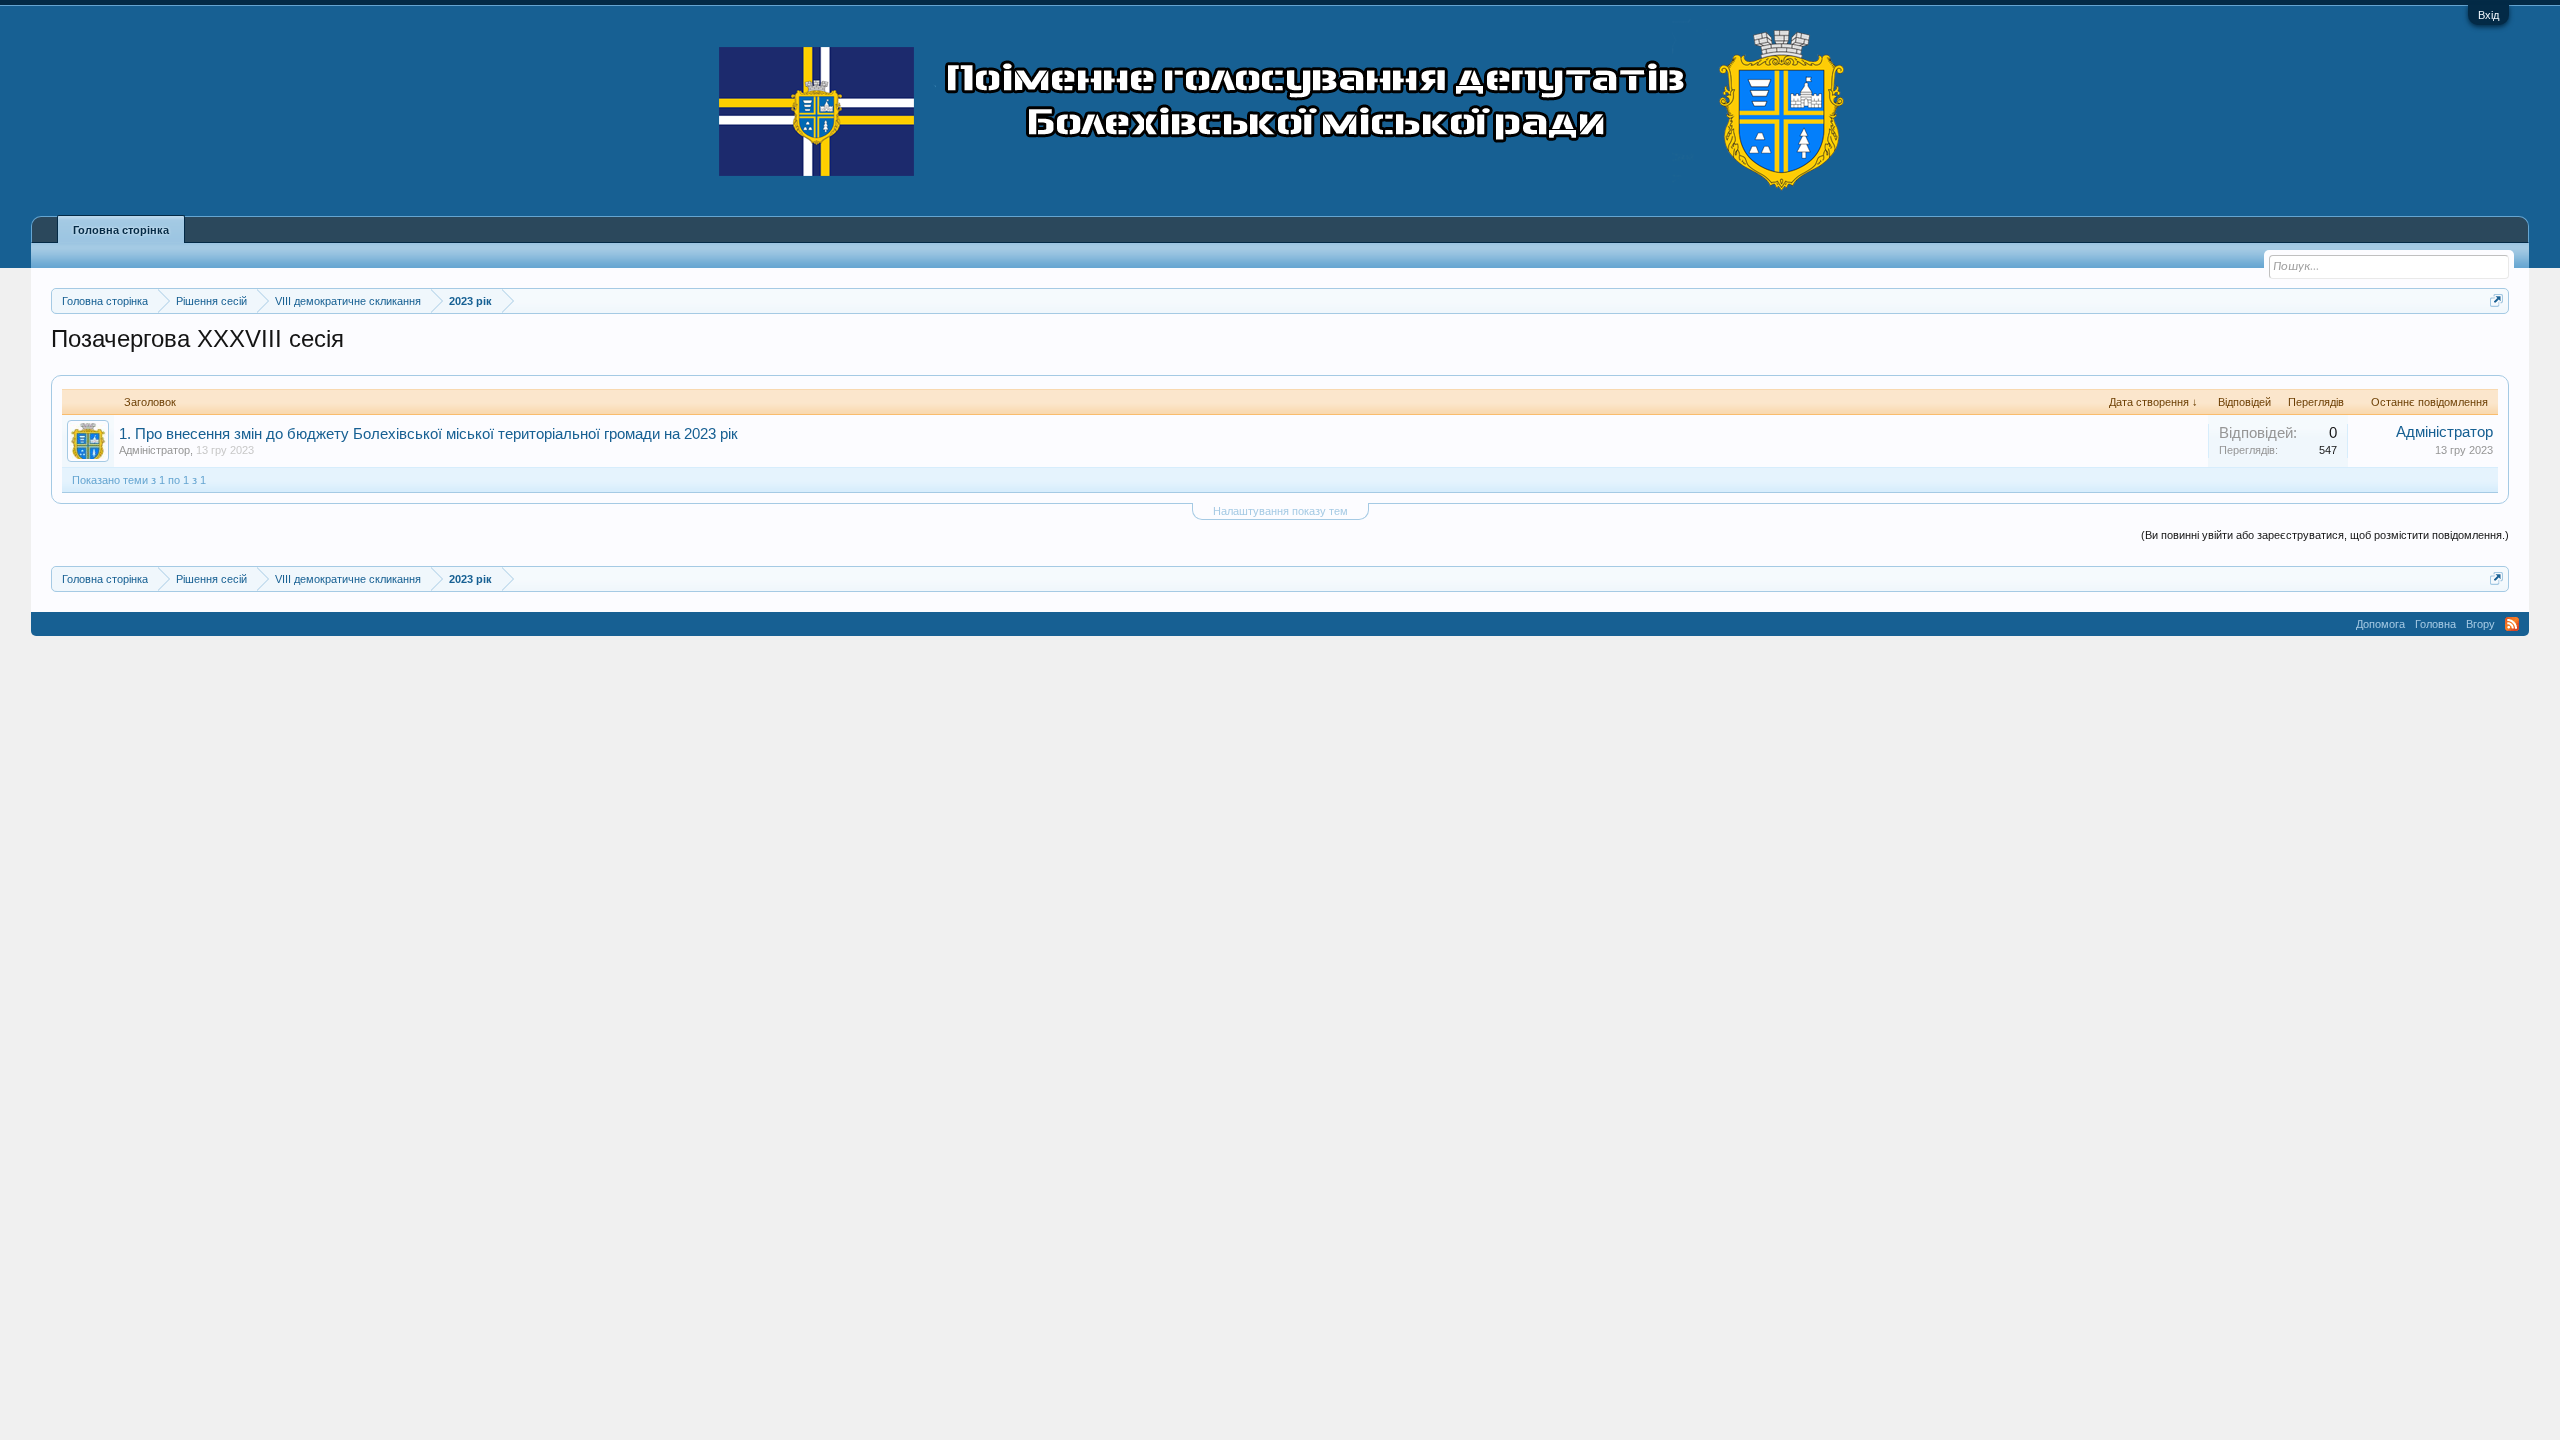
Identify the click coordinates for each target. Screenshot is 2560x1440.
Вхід (2488, 15)
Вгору (2480, 624)
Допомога (2380, 624)
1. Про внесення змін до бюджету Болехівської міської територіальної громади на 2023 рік (428, 434)
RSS (2512, 624)
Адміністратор (154, 450)
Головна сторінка (121, 230)
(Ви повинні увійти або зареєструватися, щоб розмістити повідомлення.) (2325, 535)
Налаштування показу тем (1280, 511)
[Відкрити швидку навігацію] (2496, 300)
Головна (2435, 624)
